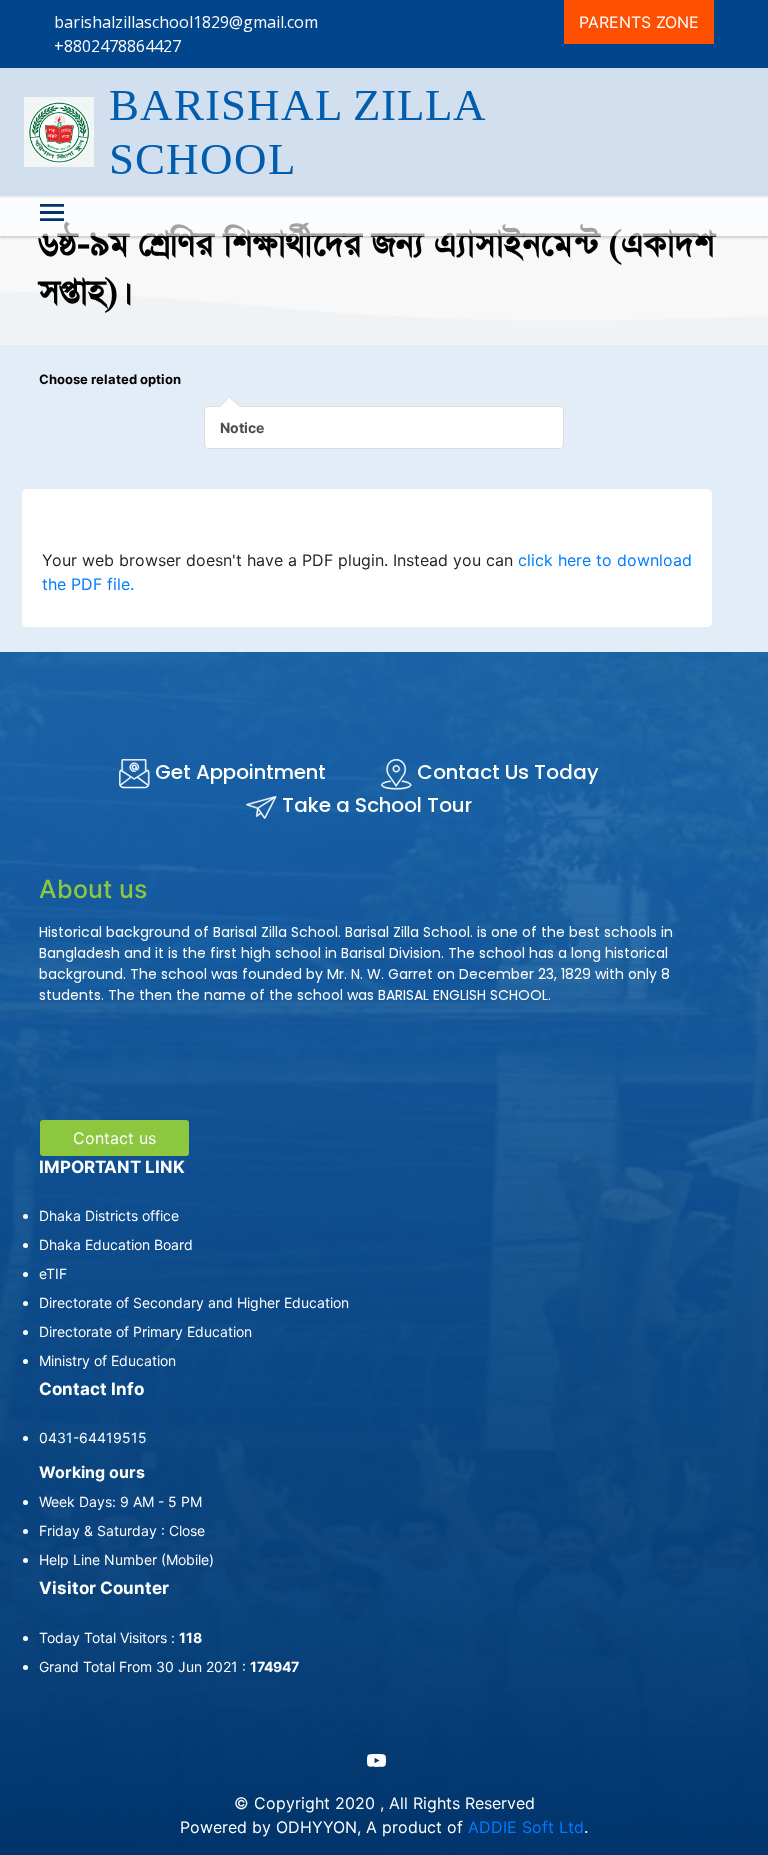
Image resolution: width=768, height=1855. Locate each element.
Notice (242, 427)
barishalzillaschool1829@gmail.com (186, 22)
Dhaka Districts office (109, 1215)
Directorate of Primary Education (145, 1331)
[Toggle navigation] (52, 216)
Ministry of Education (107, 1360)
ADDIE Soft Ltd (526, 1827)
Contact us (114, 1138)
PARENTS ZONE (639, 22)
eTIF (53, 1273)
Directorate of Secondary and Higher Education (194, 1302)
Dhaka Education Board (116, 1244)
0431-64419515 (93, 1437)
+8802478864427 (117, 46)
